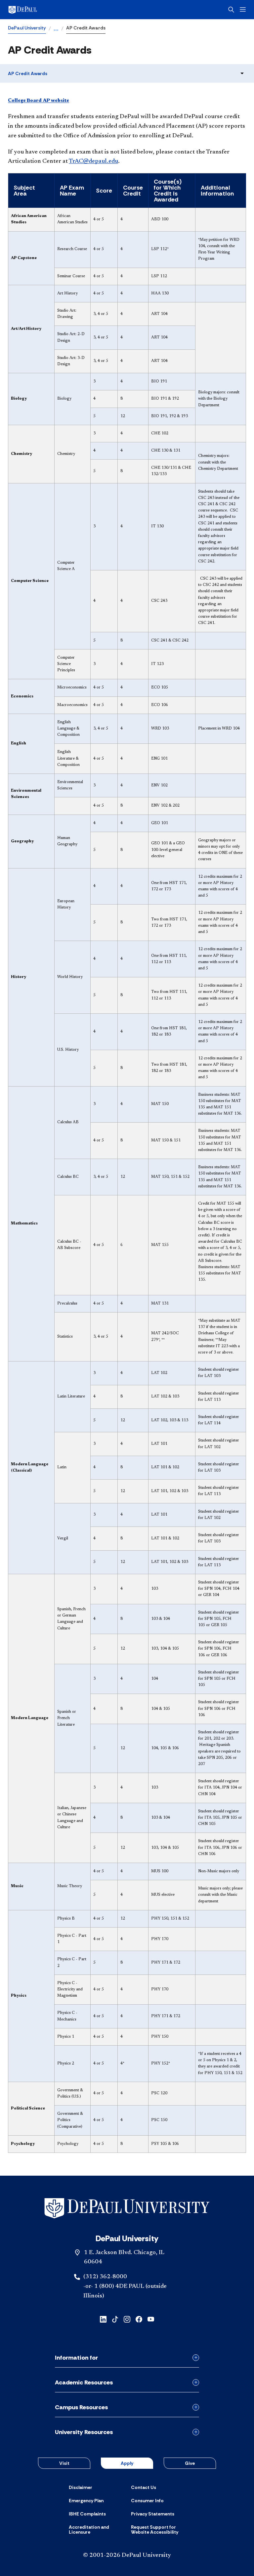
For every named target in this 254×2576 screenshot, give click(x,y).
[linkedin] (103, 2319)
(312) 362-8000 (105, 2277)
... (56, 29)
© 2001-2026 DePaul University (127, 2555)
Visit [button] (64, 2463)
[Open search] (231, 10)
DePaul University (27, 28)
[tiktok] (115, 2319)
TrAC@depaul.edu (93, 161)
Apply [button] (127, 2463)
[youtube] (151, 2319)
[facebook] (139, 2319)
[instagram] (127, 2319)
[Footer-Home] (127, 2208)
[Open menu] (243, 9)
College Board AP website (39, 101)
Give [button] (190, 2463)
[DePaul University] (60, 10)
